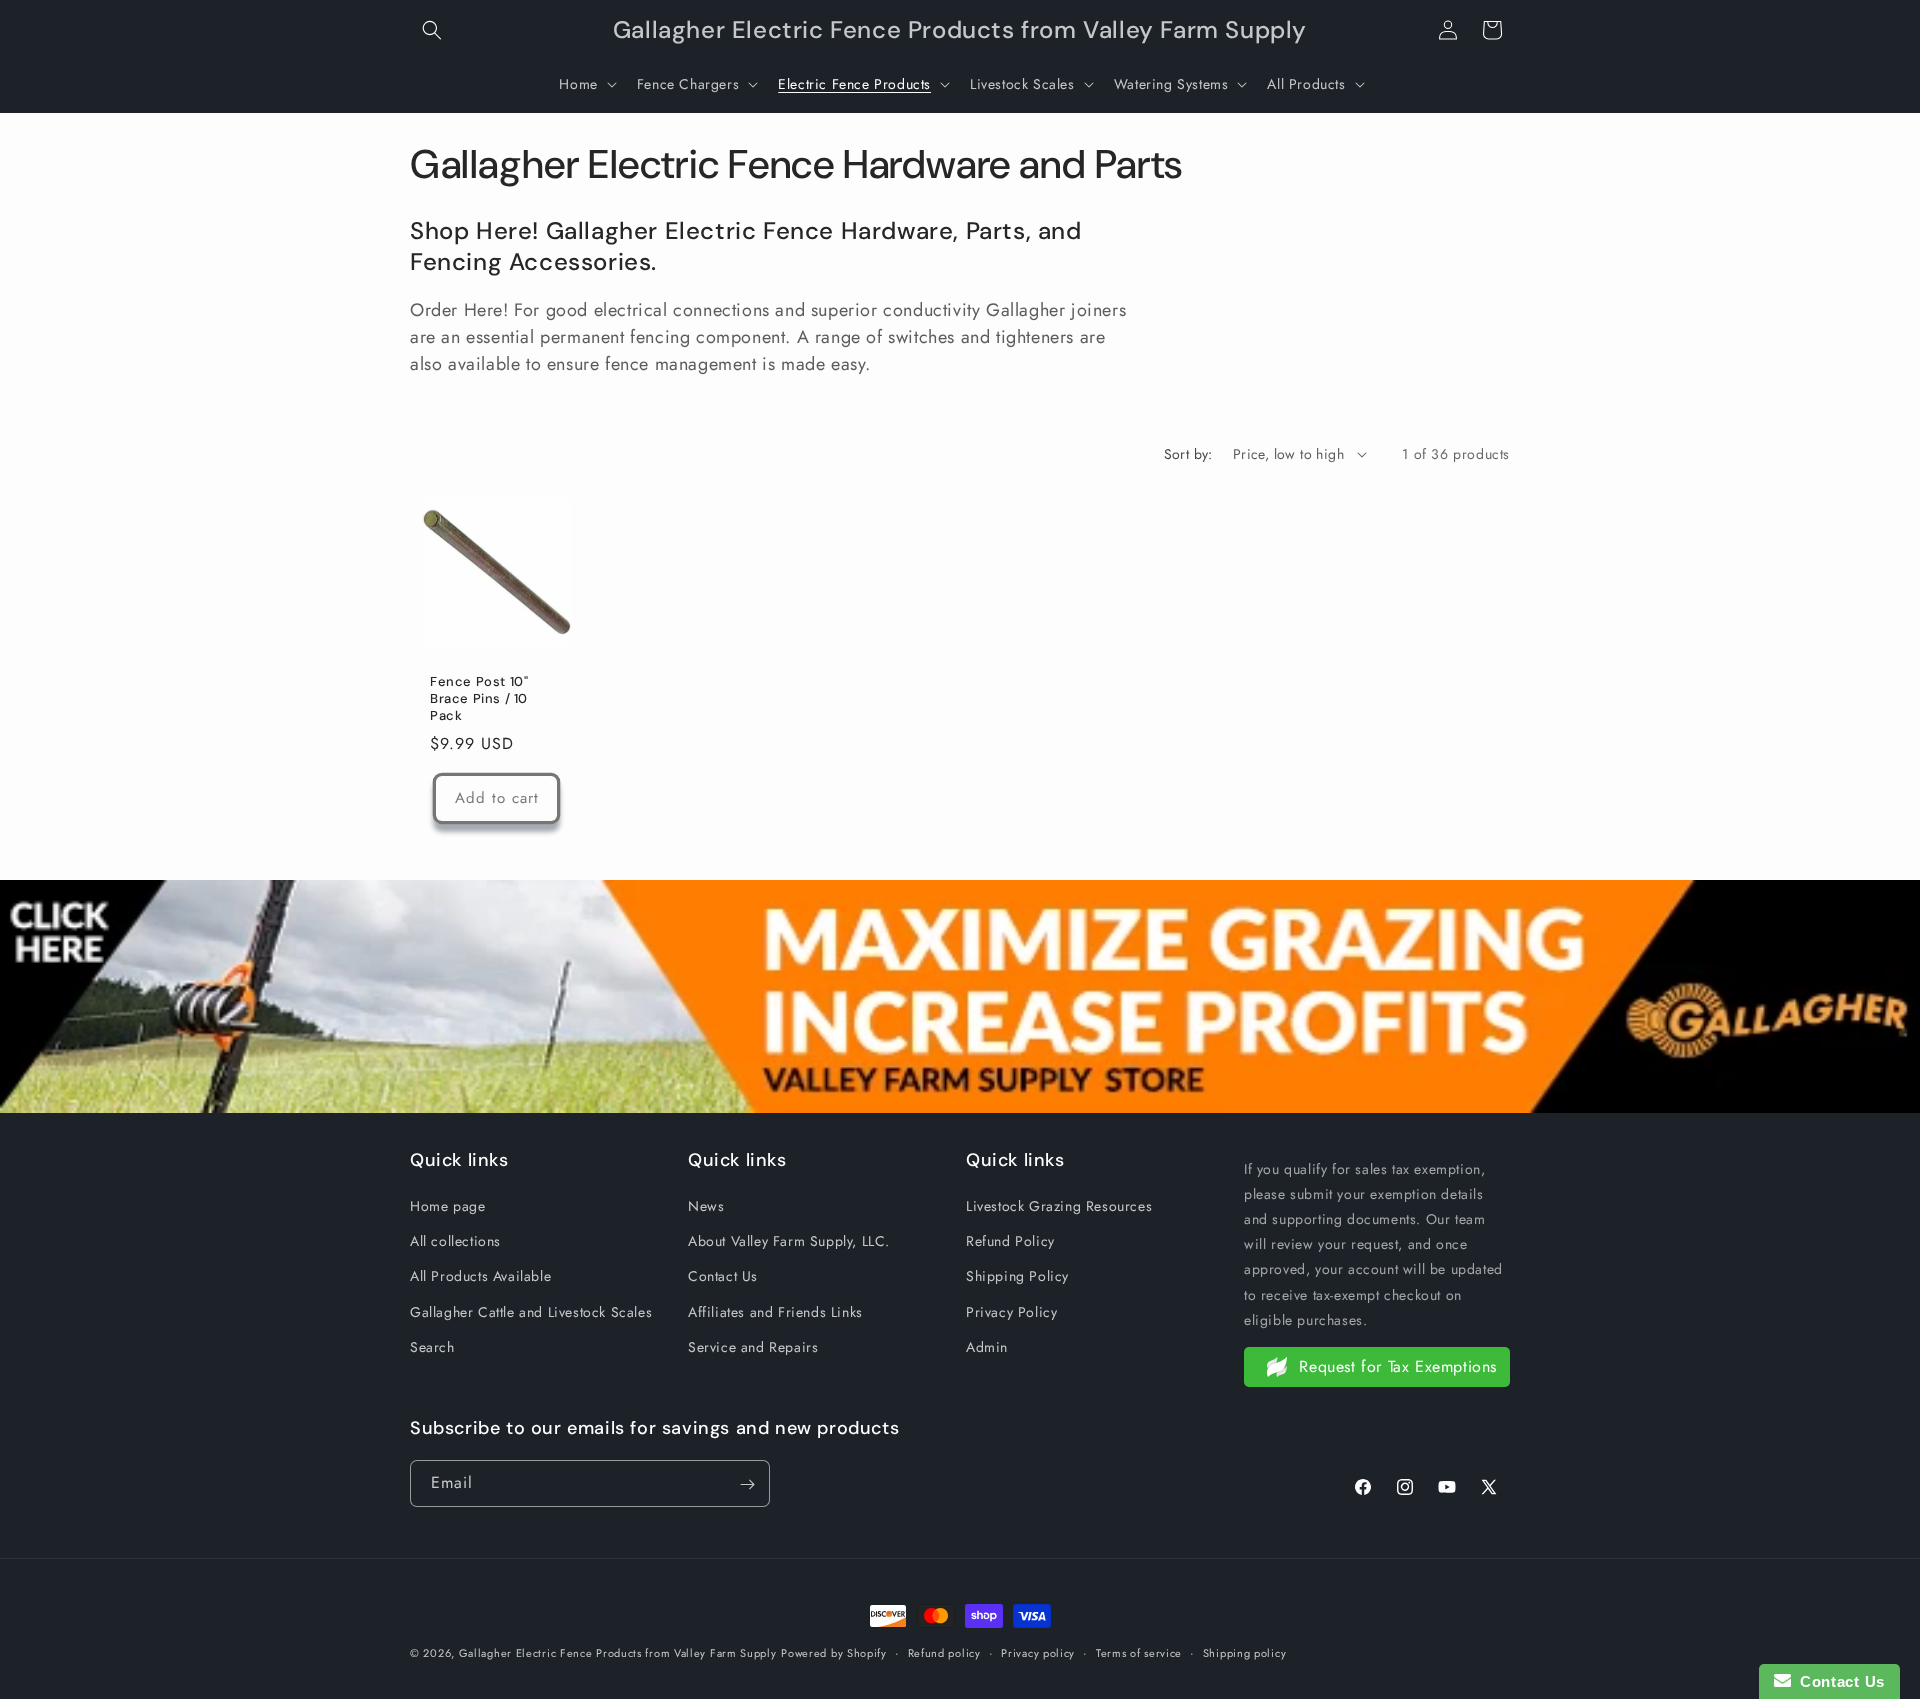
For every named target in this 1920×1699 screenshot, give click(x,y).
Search (432, 1347)
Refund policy (944, 1652)
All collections (455, 1241)
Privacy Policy (1011, 1312)
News (706, 1206)
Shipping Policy (1017, 1277)
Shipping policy (1245, 1652)
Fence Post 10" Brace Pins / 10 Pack (479, 699)
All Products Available (480, 1277)
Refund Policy (1010, 1241)
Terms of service (1139, 1652)
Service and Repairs (753, 1347)
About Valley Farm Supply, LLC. (789, 1241)
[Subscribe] (747, 1484)
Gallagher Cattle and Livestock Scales (531, 1312)
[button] (432, 30)
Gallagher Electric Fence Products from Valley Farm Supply (618, 1653)
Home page (447, 1206)
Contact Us (723, 1277)
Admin (987, 1347)
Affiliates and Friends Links (775, 1312)
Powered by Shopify (834, 1653)
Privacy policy (1038, 1652)
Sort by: (1188, 454)
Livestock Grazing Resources (1059, 1206)
